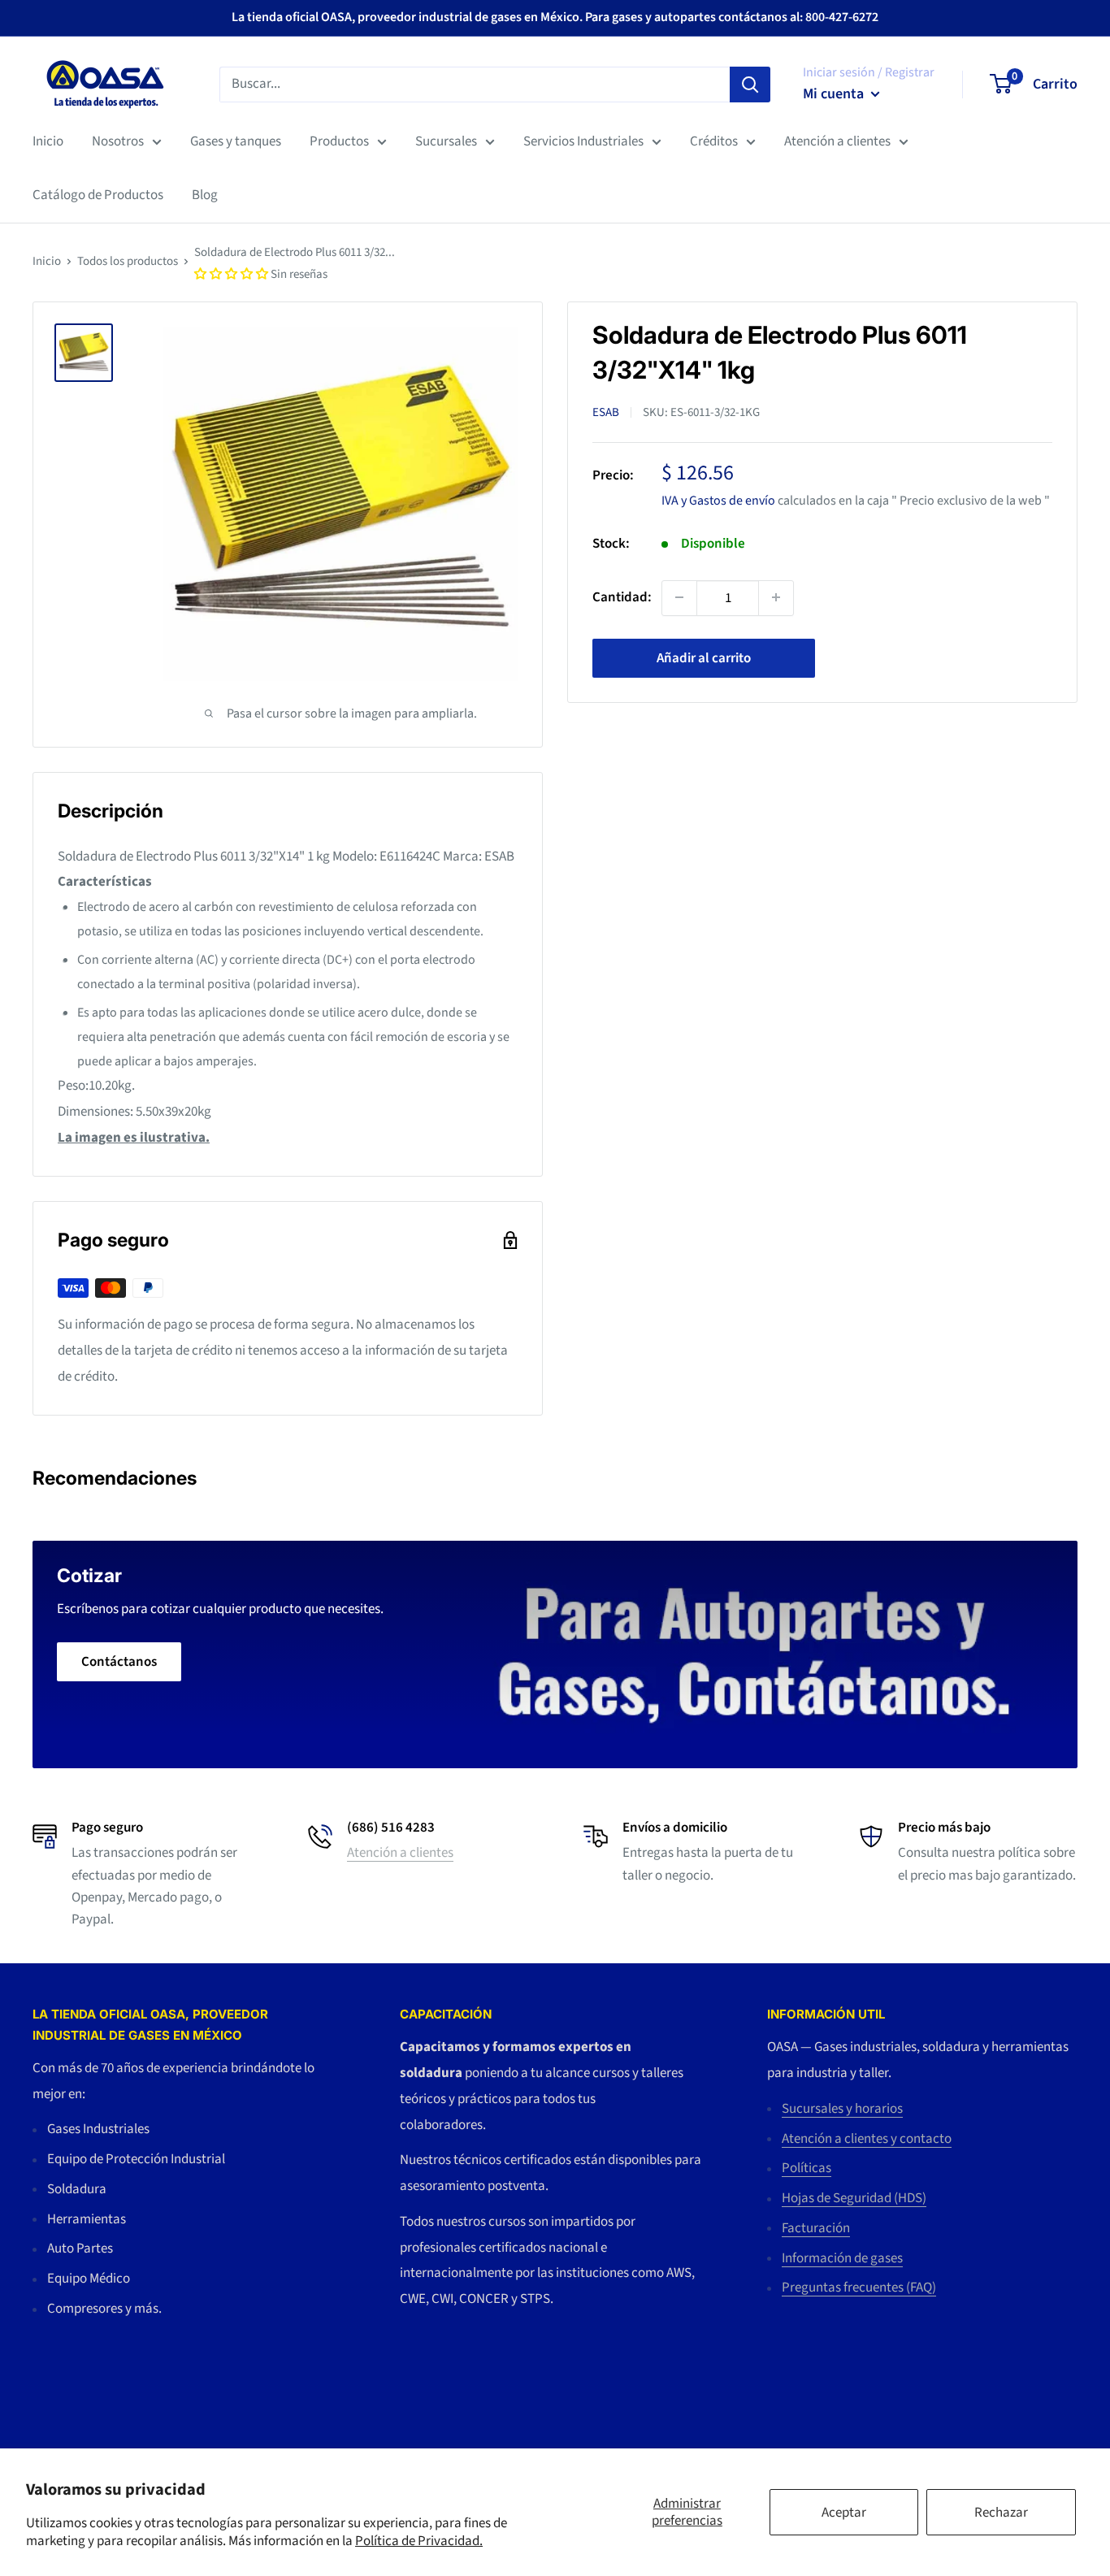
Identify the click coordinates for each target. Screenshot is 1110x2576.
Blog (205, 195)
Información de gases (842, 2258)
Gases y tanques (236, 141)
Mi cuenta (835, 94)
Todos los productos (128, 261)
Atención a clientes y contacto (867, 2139)
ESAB (606, 412)
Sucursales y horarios (842, 2109)
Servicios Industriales (583, 141)
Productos (339, 141)
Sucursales (446, 141)
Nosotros (118, 141)
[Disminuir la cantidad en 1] (679, 597)
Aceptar (844, 2513)
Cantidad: (622, 596)
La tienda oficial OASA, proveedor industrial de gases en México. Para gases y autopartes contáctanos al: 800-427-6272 (555, 17)
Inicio (48, 141)
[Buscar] (750, 84)
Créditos (714, 141)
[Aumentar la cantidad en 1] (776, 597)
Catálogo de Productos (98, 195)
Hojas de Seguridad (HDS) (854, 2198)
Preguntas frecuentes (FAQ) (859, 2288)
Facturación (816, 2228)
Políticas (806, 2168)
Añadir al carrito (704, 657)
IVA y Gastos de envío (718, 500)
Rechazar (1001, 2513)
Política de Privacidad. (419, 2541)
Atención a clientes (837, 141)
